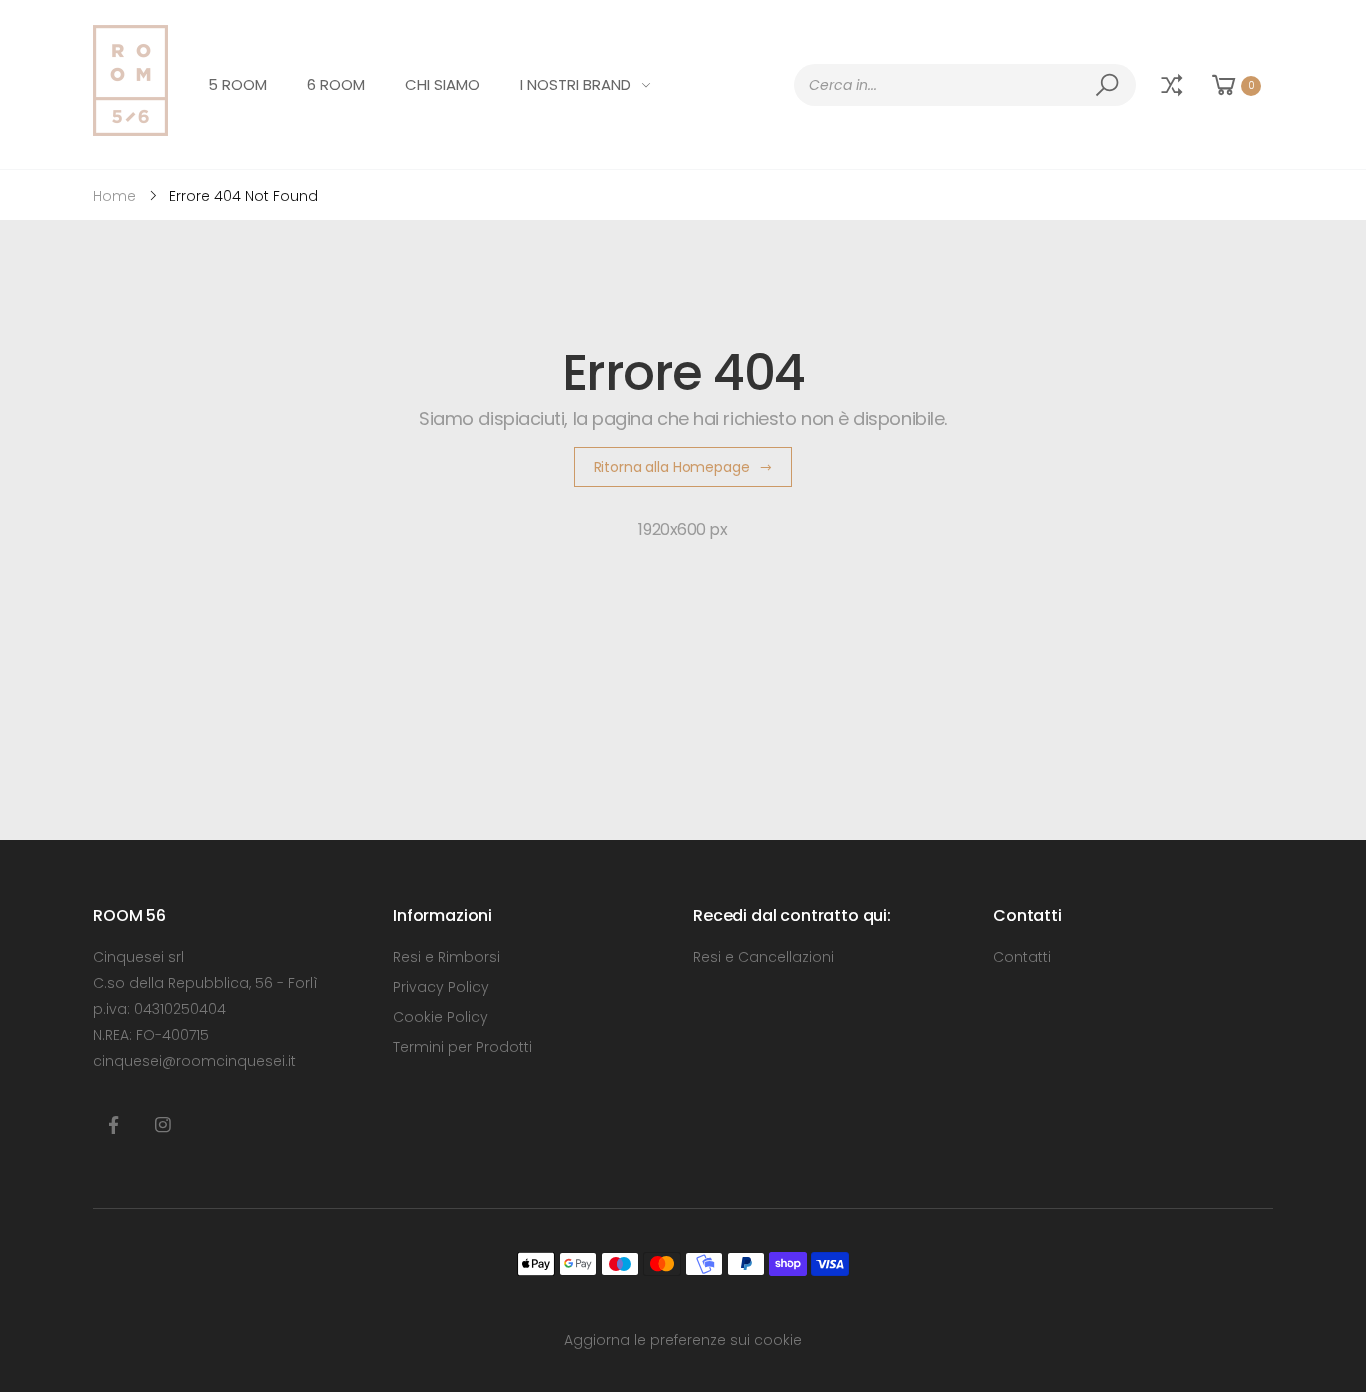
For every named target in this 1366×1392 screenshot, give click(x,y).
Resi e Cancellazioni (763, 957)
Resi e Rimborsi (446, 957)
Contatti (1022, 957)
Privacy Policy (441, 987)
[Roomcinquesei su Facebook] (113, 1126)
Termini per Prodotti (462, 1047)
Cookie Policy (440, 1017)
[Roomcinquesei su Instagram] (163, 1126)
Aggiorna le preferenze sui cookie (683, 1340)
